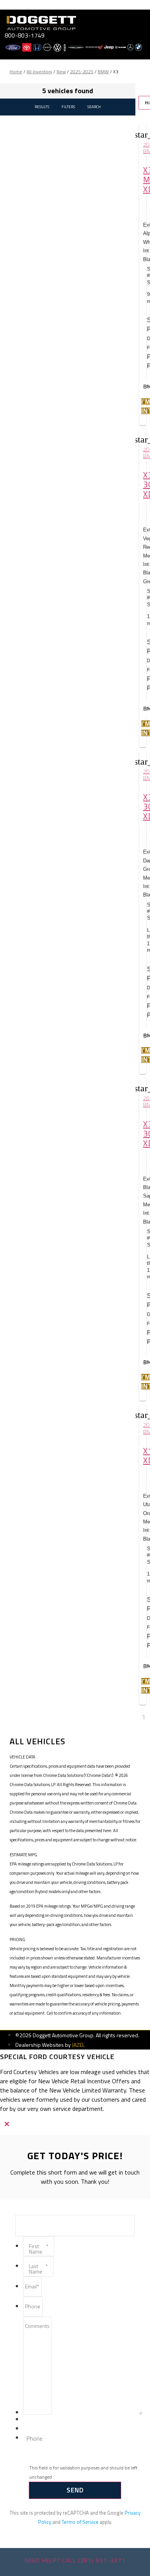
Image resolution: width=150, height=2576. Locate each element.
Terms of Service (80, 2522)
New (61, 72)
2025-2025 (82, 72)
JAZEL (78, 2045)
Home (16, 72)
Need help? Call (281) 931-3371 (75, 2560)
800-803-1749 (25, 35)
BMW (103, 72)
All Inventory (39, 72)
